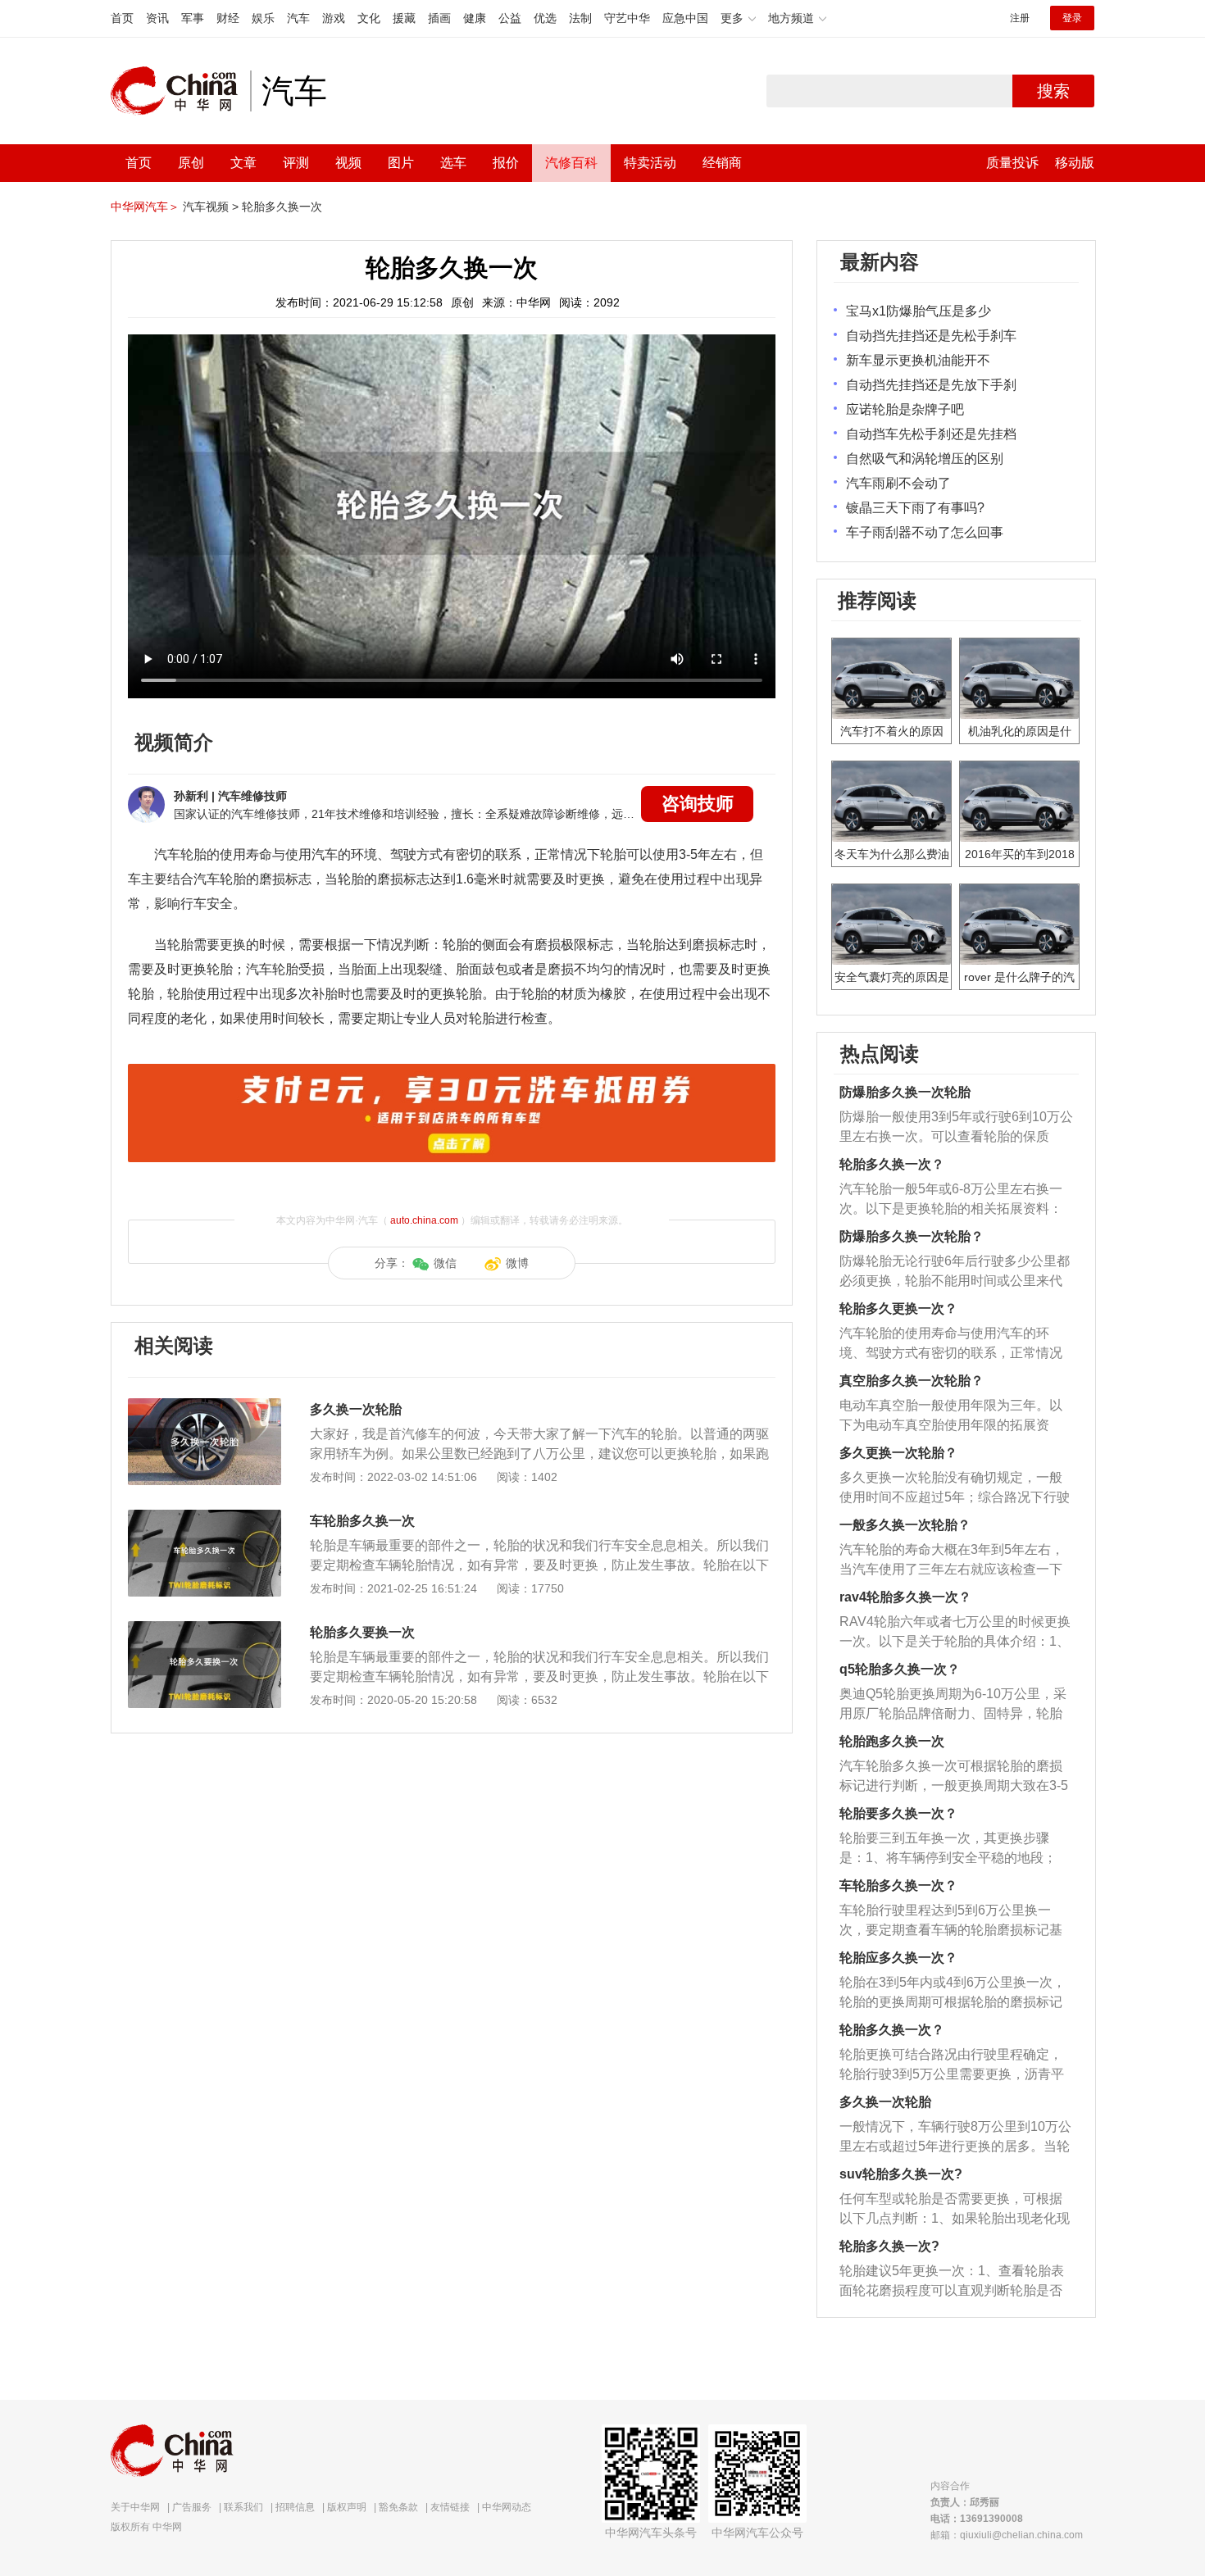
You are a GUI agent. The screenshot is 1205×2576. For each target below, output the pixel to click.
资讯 (157, 18)
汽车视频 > (211, 207)
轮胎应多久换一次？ (898, 1958)
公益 (510, 18)
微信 (445, 1263)
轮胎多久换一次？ (892, 1164)
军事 (193, 18)
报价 (506, 163)
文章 (243, 163)
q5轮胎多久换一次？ (900, 1669)
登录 (1072, 18)
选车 (453, 163)
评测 (296, 163)
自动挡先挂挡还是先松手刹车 (931, 336)
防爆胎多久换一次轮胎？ (912, 1236)
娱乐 (263, 18)
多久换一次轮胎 (356, 1409)
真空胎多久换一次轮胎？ (912, 1381)
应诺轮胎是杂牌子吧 (905, 409)
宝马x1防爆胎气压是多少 (919, 311)
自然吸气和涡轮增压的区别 (925, 459)
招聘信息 (295, 2507)
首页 (122, 18)
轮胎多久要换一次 (362, 1632)
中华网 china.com (180, 91)
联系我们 (243, 2507)
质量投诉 (1012, 163)
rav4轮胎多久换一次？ (905, 1597)
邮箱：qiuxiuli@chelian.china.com (1007, 2535)
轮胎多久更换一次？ (898, 1308)
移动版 (1075, 163)
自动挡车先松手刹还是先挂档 (931, 434)
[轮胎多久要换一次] (205, 1629)
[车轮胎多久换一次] (205, 1518)
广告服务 (192, 2507)
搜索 (1053, 91)
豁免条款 (398, 2507)
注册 (1020, 18)
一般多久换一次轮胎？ (905, 1525)
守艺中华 (627, 18)
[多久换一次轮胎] (205, 1406)
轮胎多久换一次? (889, 2246)
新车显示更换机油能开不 (918, 360)
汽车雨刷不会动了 (898, 483)
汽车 (298, 18)
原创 (191, 163)
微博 (517, 1263)
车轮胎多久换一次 (362, 1521)
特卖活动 (650, 163)
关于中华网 (135, 2507)
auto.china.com (424, 1220)
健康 (475, 18)
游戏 (334, 18)
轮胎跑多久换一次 (892, 1741)
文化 (369, 18)
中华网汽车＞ (145, 207)
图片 (401, 163)
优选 (545, 18)
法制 (580, 18)
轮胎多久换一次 (282, 207)
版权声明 (347, 2507)
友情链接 (450, 2507)
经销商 (722, 163)
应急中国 (685, 18)
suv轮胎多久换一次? (901, 2174)
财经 (228, 18)
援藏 (404, 18)
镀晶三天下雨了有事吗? (915, 508)
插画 (439, 18)
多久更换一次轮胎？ (898, 1453)
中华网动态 (507, 2507)
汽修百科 (571, 163)
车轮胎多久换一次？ (898, 1885)
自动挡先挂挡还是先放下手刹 (931, 385)
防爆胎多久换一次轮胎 (905, 1092)
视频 (348, 163)
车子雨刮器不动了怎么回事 (925, 532)
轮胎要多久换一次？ (898, 1813)
